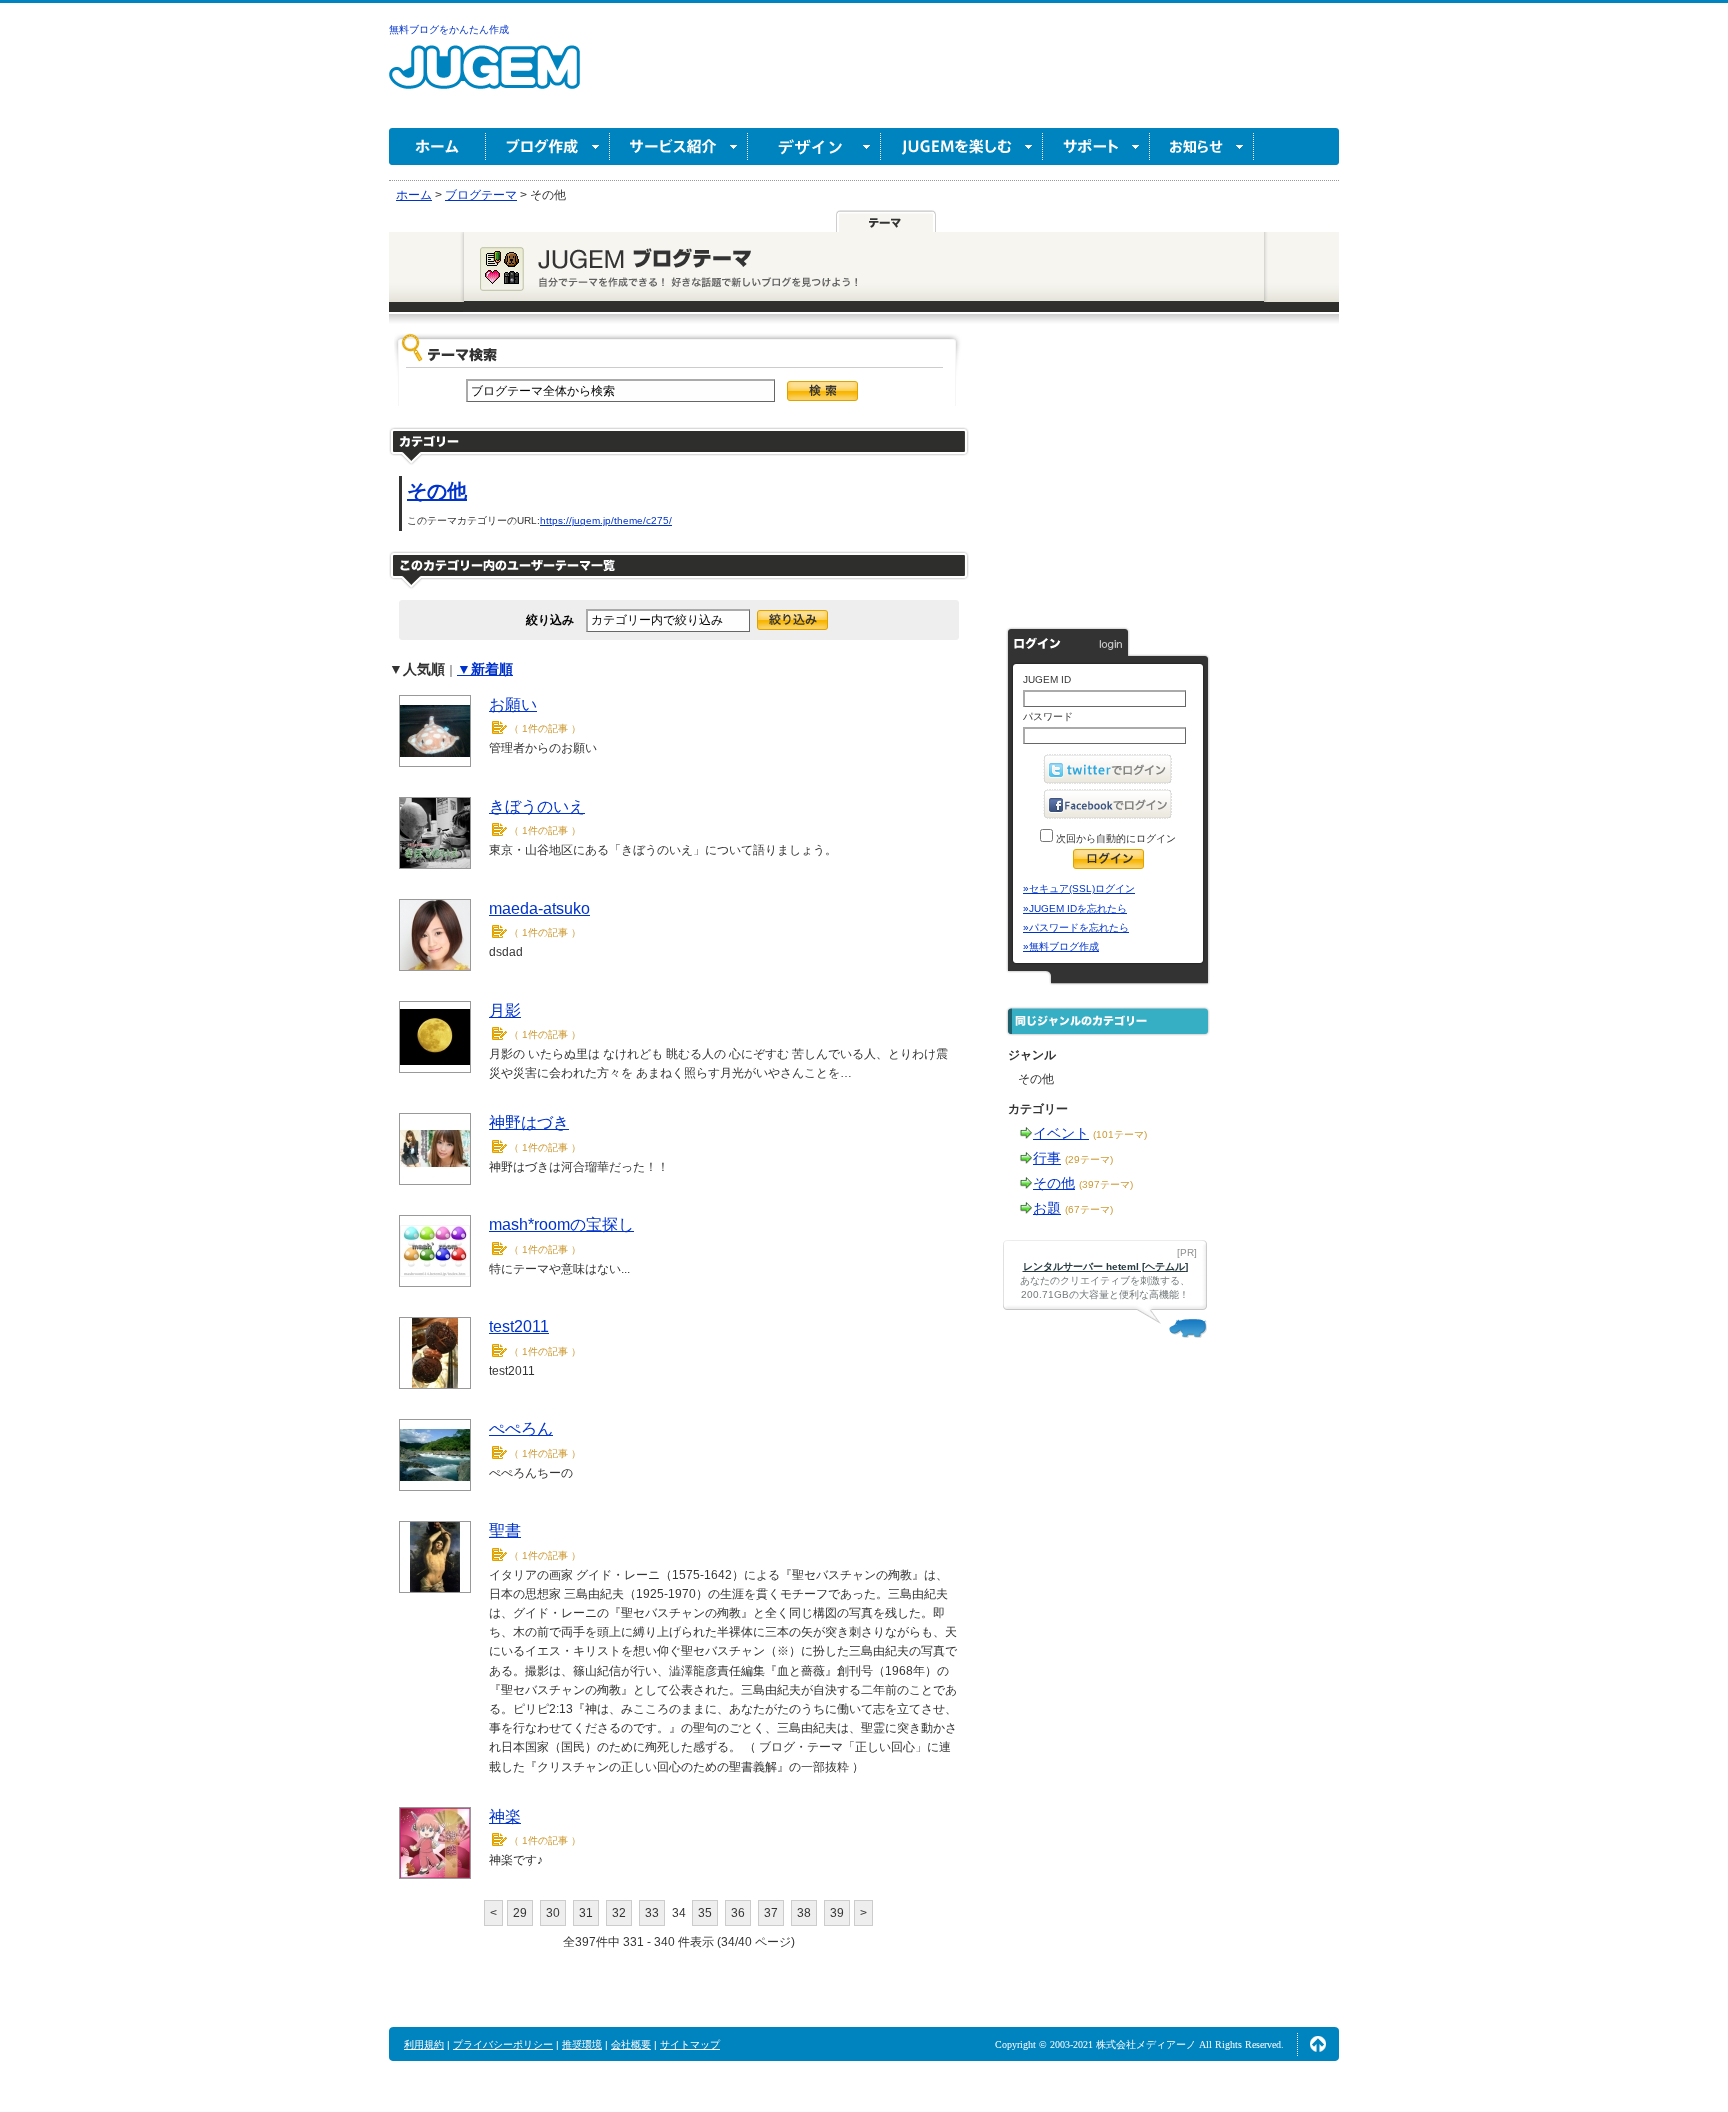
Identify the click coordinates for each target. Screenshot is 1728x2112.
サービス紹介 (679, 146)
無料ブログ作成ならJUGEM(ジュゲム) (484, 78)
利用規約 (424, 2044)
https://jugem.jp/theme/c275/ (606, 520)
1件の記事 (545, 728)
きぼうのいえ (537, 806)
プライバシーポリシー (503, 2044)
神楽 (505, 1816)
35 (705, 1913)
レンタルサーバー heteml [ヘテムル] (1105, 1266)
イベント (1061, 1133)
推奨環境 (582, 2044)
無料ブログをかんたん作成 (449, 29)
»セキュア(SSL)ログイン (1079, 888)
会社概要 (631, 2044)
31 (586, 1913)
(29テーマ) (1089, 1159)
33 (652, 1913)
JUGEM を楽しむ (962, 146)
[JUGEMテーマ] (886, 222)
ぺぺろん (521, 1428)
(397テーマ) (1106, 1184)
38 (804, 1913)
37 (771, 1913)
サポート (1096, 146)
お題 (1047, 1208)
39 (837, 1913)
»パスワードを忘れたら (1076, 927)
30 (553, 1913)
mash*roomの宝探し (561, 1224)
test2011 (519, 1326)
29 (520, 1913)
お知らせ (1202, 146)
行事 (1047, 1158)
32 (619, 1913)
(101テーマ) (1120, 1134)
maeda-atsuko (539, 908)
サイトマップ (690, 2044)
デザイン (814, 146)
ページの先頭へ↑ (1318, 2044)
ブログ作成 (548, 146)
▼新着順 (485, 669)
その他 (437, 491)
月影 (505, 1010)
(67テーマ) (1089, 1209)
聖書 (505, 1530)
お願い (513, 704)
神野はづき (529, 1122)
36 (738, 1913)
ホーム (437, 146)
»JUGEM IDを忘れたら (1075, 908)
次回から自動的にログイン (1114, 838)
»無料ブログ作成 (1061, 946)
